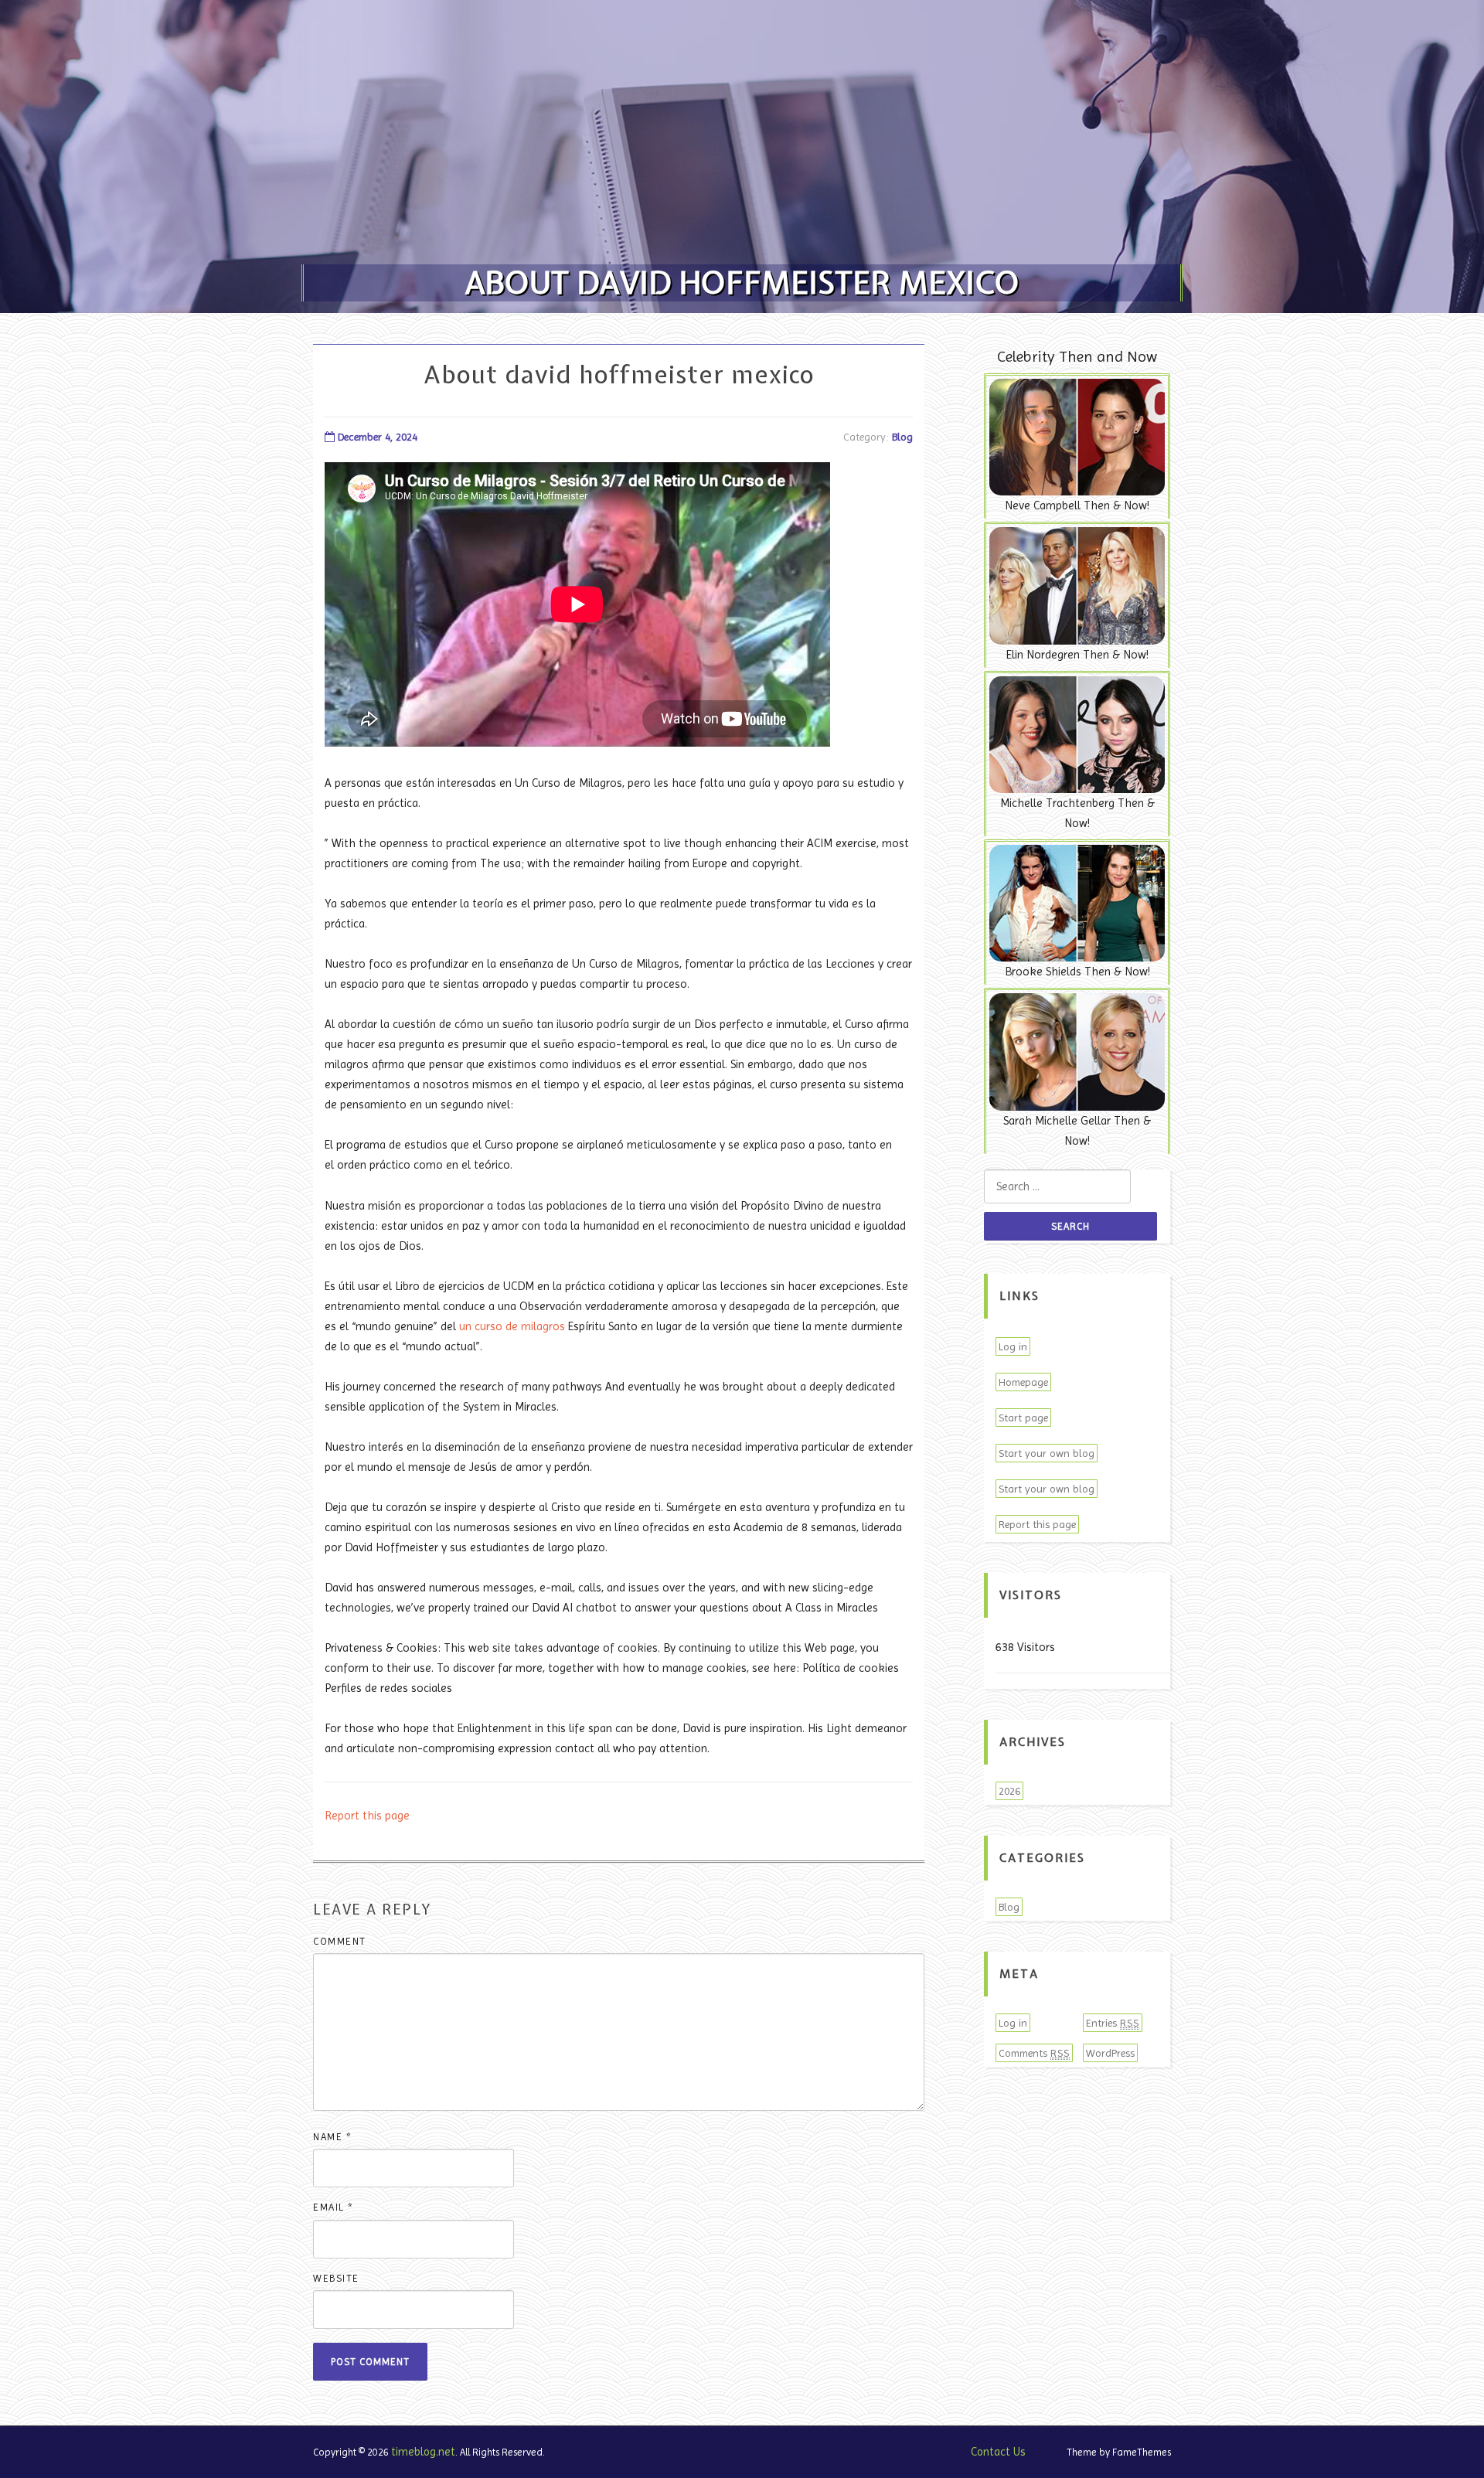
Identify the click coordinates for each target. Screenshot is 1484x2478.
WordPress (1110, 2053)
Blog (902, 437)
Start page (1023, 1418)
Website (336, 2278)
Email (334, 2207)
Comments (1034, 2053)
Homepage (1023, 1382)
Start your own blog (1047, 1453)
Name (332, 2137)
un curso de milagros (512, 1326)
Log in (1013, 1346)
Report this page (367, 1816)
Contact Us (998, 2452)
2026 (1009, 1791)
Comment (340, 1941)
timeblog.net (423, 2452)
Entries (1113, 2023)
